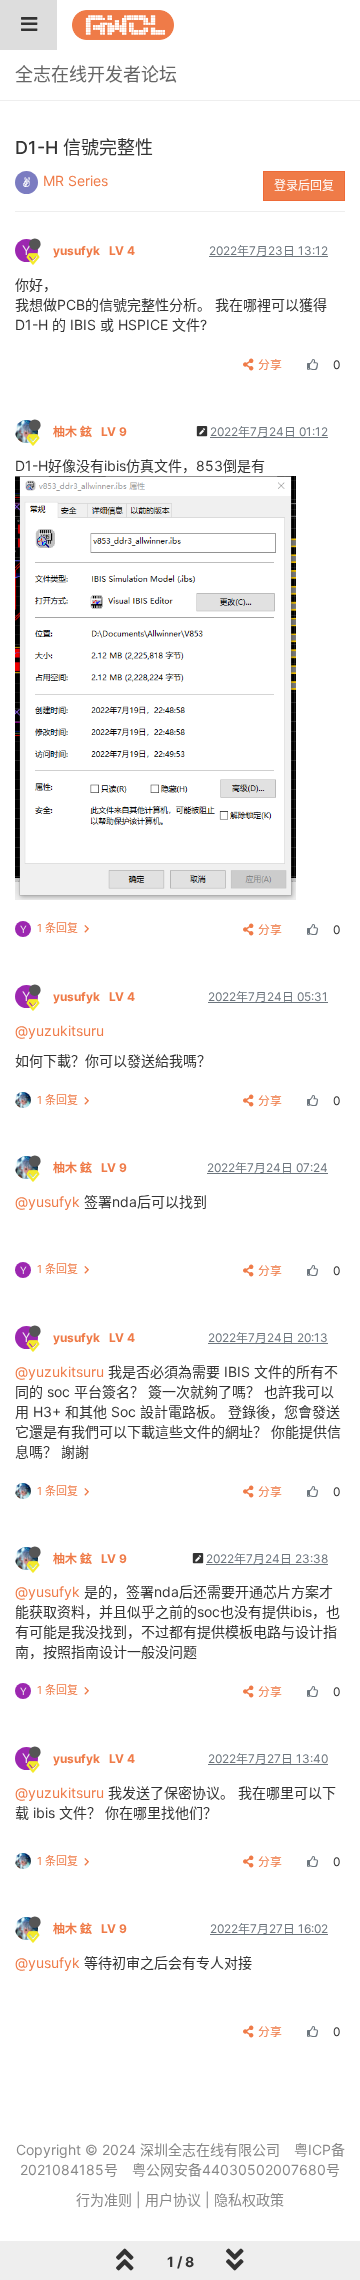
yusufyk (94, 250)
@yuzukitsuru (59, 1030)
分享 (270, 364)
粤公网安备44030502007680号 (236, 2169)
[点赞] (310, 364)
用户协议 (173, 2199)
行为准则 (104, 2199)
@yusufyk (47, 1201)
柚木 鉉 (90, 431)
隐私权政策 (249, 2199)
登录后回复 (304, 185)
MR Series (75, 180)
